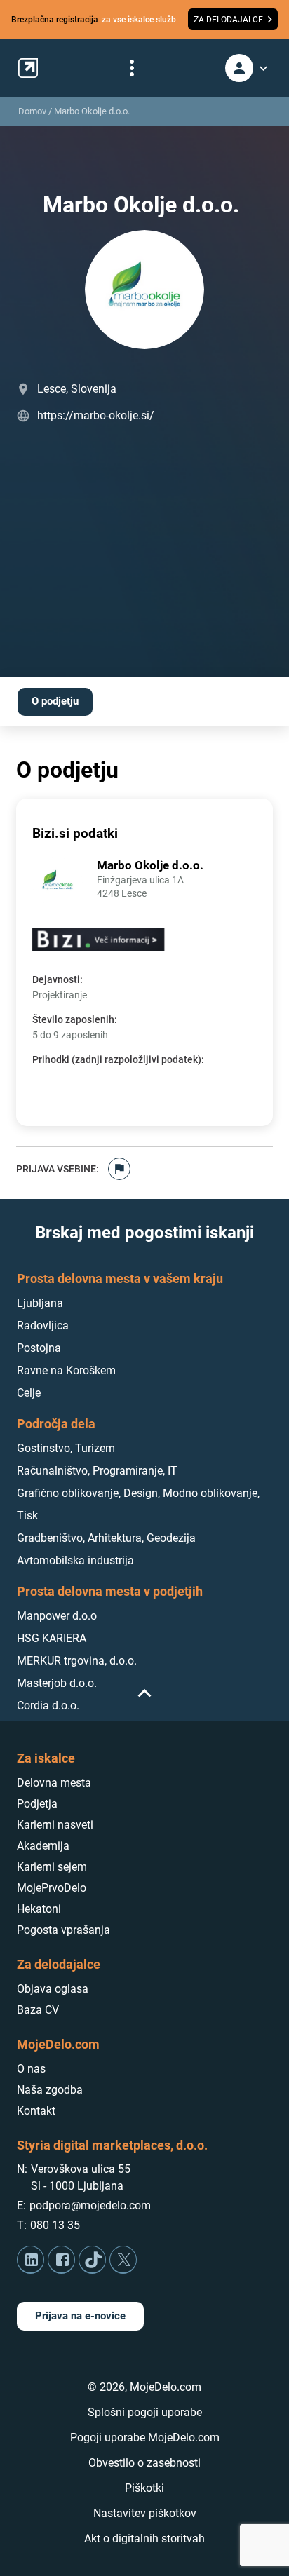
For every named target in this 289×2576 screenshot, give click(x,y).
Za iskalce (46, 1758)
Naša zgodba (50, 2090)
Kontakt (36, 2111)
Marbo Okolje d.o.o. (92, 111)
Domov (32, 111)
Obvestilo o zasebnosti (144, 2463)
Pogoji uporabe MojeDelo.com (145, 2438)
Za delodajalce (59, 1964)
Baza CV (38, 2010)
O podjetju (55, 701)
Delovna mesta (54, 1783)
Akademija (43, 1846)
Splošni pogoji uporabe (145, 2412)
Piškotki (144, 2488)
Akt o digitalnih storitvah (144, 2538)
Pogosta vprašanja (63, 1930)
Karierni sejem (52, 1867)
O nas (31, 2069)
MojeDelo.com (58, 2044)
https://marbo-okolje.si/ (96, 415)
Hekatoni (39, 1909)
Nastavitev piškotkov (145, 2513)
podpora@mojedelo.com (90, 2205)
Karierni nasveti (55, 1825)
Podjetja (37, 1804)
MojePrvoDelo (52, 1888)
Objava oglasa (53, 1989)
